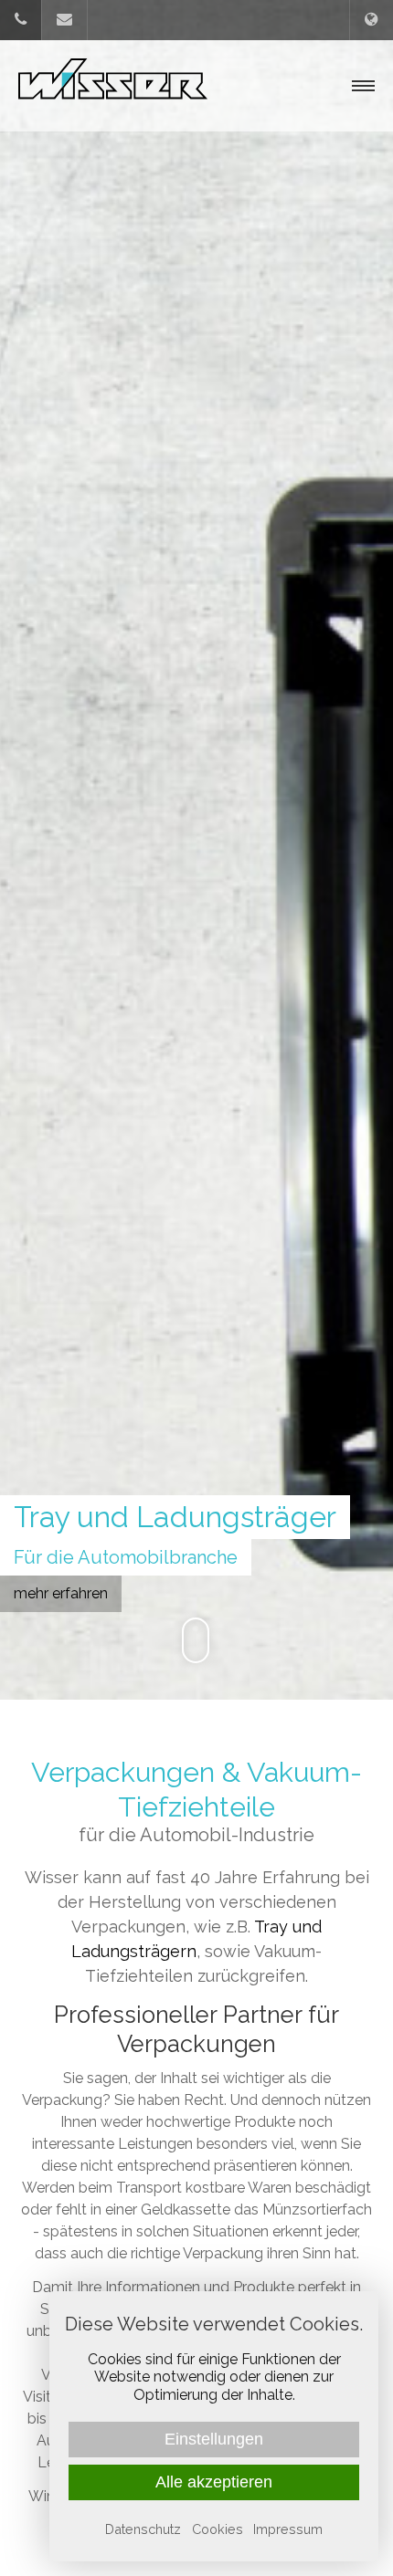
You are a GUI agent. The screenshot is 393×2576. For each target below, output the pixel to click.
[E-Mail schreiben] (64, 20)
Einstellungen (214, 2439)
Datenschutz (143, 2529)
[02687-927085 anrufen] (21, 20)
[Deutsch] (372, 20)
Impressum (288, 2529)
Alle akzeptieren (214, 2482)
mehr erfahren (61, 1593)
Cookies (218, 2529)
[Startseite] (113, 86)
